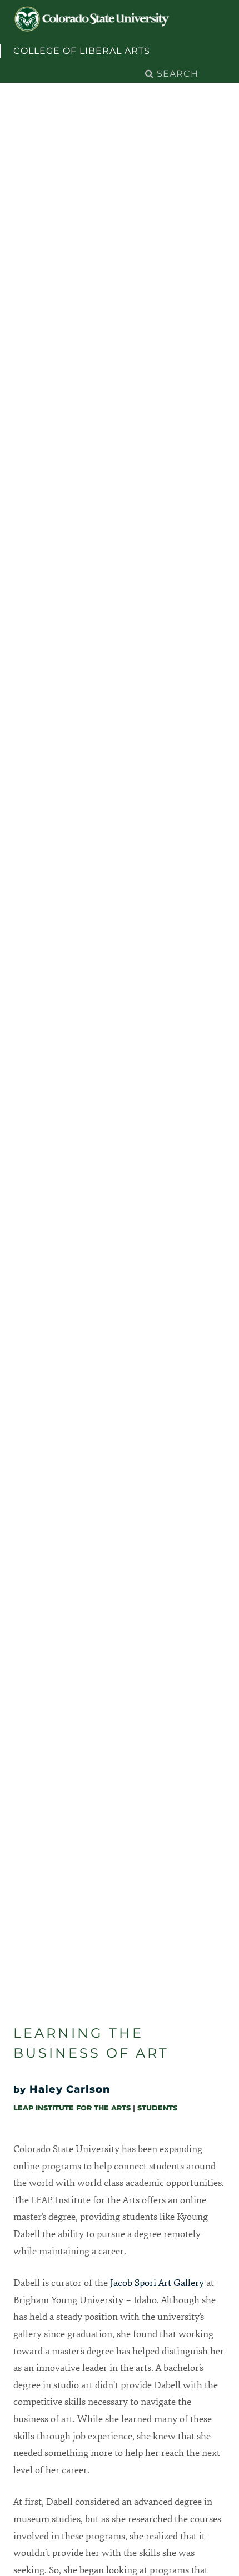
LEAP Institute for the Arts (72, 2108)
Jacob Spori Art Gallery (157, 2283)
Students (157, 2108)
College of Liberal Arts (82, 51)
